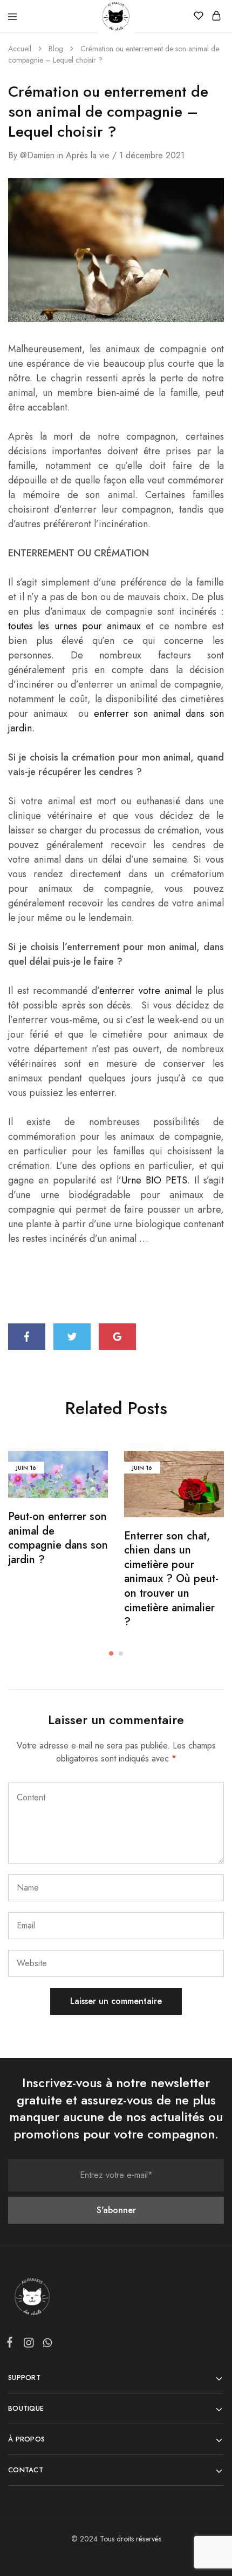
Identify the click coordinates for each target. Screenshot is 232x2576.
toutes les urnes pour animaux (74, 626)
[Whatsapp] (45, 2345)
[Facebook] (12, 2344)
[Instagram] (28, 2345)
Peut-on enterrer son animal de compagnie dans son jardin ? (58, 1538)
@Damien (37, 155)
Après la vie (88, 155)
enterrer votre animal (145, 991)
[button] (111, 1653)
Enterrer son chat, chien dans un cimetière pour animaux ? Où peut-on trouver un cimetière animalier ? (171, 1579)
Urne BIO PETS (154, 1180)
